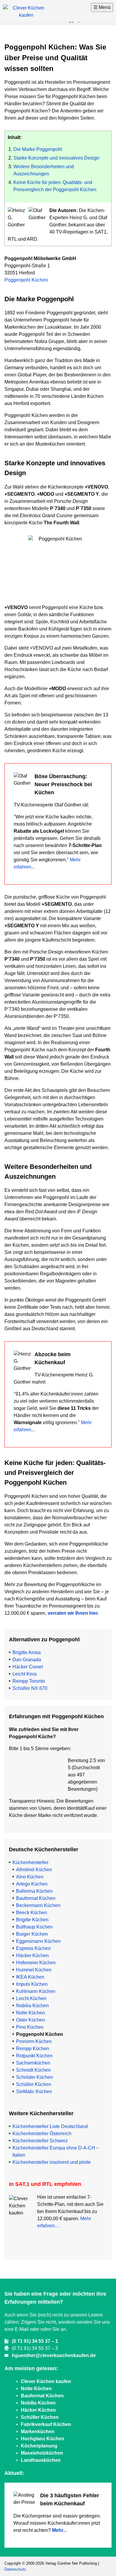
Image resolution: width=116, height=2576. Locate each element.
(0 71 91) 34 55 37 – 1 (35, 2341)
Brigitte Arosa (27, 1652)
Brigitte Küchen (32, 1920)
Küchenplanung (39, 2446)
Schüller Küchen (34, 2084)
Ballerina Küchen (34, 1891)
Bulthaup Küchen (34, 1927)
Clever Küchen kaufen (46, 2381)
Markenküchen (38, 2431)
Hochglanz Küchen (43, 2439)
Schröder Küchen (35, 2077)
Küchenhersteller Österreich (42, 2134)
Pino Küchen (30, 2027)
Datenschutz (15, 2569)
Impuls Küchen (32, 1984)
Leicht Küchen (31, 1998)
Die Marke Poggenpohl (38, 149)
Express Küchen (33, 1948)
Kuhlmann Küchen (36, 1991)
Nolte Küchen (30, 2013)
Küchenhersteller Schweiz (40, 2141)
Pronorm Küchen (34, 2041)
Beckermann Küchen (38, 1905)
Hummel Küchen (34, 1970)
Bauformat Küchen (36, 1898)
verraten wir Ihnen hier (73, 1613)
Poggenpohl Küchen (26, 280)
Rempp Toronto (29, 1681)
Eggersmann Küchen (38, 1941)
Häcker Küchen (32, 1955)
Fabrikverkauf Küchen (46, 2424)
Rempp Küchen (33, 2049)
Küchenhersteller (30, 1862)
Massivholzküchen (42, 2453)
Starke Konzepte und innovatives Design (56, 158)
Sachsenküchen (33, 2063)
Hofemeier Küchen (36, 1963)
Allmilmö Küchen (34, 1870)
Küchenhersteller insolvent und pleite (52, 2162)
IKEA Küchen (30, 1977)
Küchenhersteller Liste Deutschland (50, 2126)
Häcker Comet (28, 1667)
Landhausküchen (41, 2460)
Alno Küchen (30, 1877)
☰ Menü (102, 7)
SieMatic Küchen (34, 2091)
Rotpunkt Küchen (34, 2056)
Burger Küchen (32, 1934)
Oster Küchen (30, 2020)
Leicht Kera (25, 1674)
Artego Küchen (32, 1884)
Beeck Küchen (32, 1913)
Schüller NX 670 (30, 1688)
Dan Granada (27, 1660)
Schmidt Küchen (33, 2070)
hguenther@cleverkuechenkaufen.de (54, 2355)
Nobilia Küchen (32, 2006)
